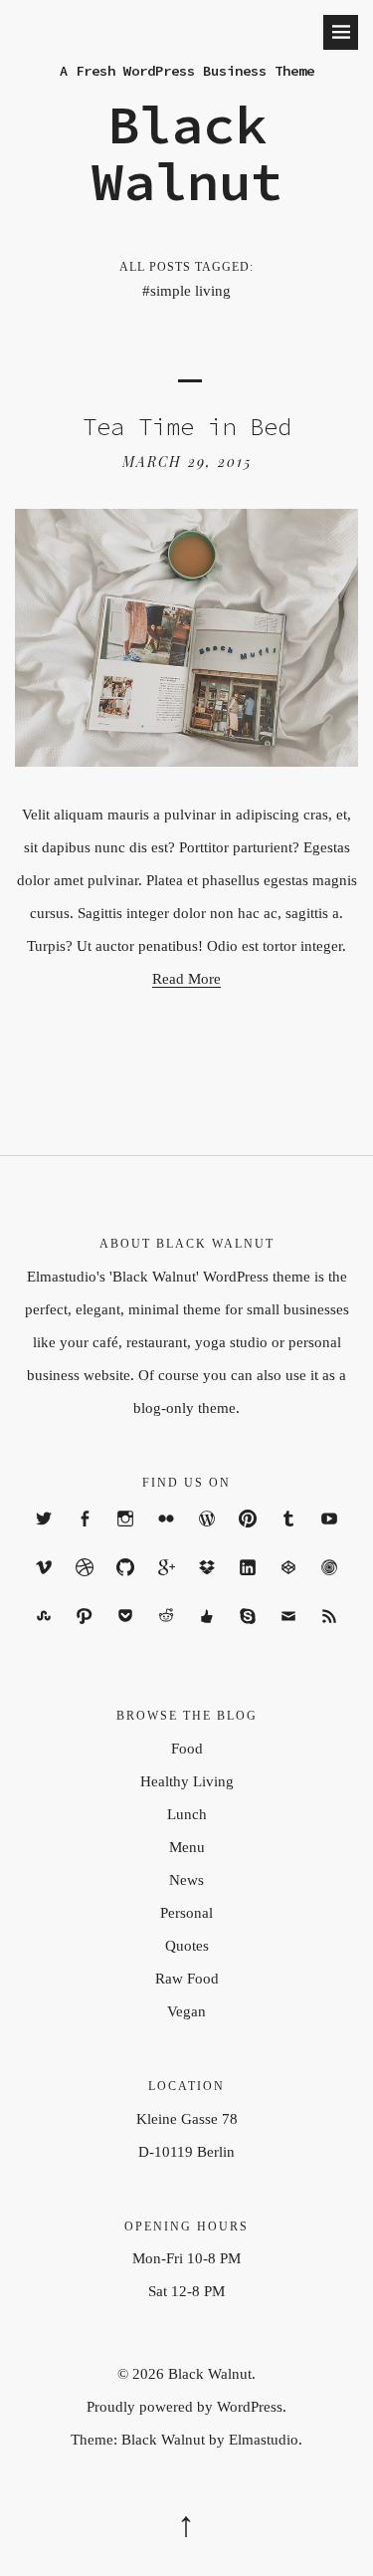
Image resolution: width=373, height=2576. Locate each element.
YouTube (330, 1536)
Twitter (44, 1536)
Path (85, 1634)
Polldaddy (330, 1585)
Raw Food (187, 1979)
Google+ (167, 1585)
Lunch (187, 1814)
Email (289, 1634)
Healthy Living (187, 1781)
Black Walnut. (212, 2374)
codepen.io (289, 1585)
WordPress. (252, 2407)
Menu (187, 1847)
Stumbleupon (44, 1634)
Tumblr (289, 1536)
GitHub (126, 1585)
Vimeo (44, 1585)
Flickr (167, 1536)
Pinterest (248, 1536)
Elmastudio (264, 2440)
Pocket (126, 1634)
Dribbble (85, 1585)
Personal (186, 1913)
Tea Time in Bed (187, 427)
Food (187, 1749)
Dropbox (207, 1585)
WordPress (207, 1536)
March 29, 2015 (187, 462)
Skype (248, 1634)
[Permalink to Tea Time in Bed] (186, 761)
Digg (207, 1634)
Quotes (187, 1946)
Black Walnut (187, 153)
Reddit (167, 1634)
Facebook (85, 1536)
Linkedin (248, 1585)
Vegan (186, 2011)
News (186, 1880)
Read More (186, 979)
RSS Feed (329, 1634)
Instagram (126, 1536)
